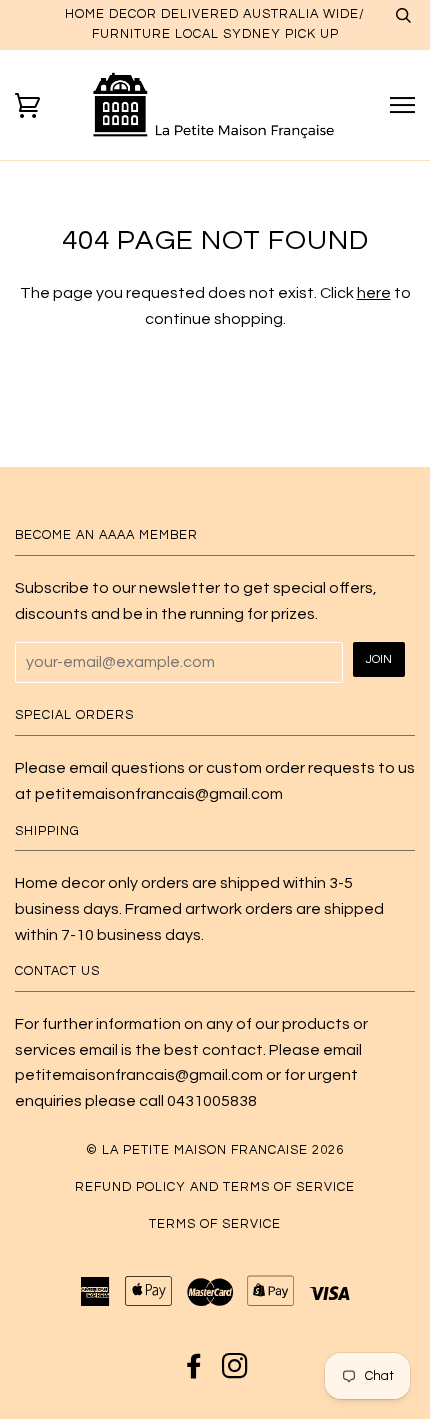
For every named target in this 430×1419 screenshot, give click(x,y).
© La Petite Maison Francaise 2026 (215, 1150)
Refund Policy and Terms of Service (215, 1187)
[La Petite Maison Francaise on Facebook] (194, 1372)
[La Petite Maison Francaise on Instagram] (235, 1372)
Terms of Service (215, 1224)
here (374, 293)
